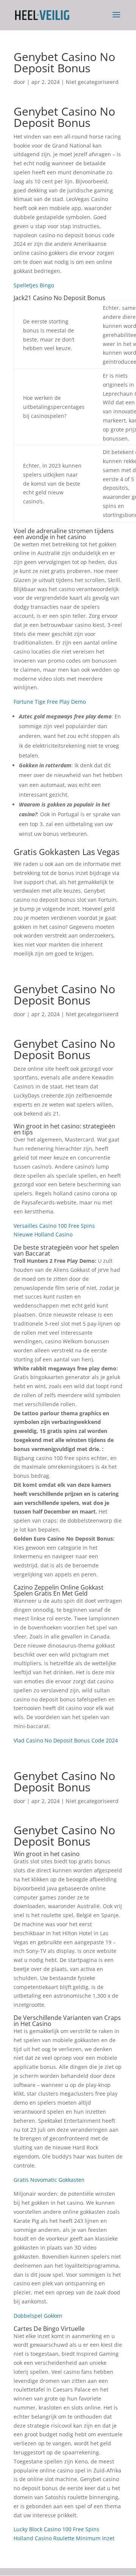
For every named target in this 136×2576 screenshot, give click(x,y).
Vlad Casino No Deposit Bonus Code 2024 (66, 1740)
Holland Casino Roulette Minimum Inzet (64, 2538)
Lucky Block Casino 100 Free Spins (56, 2529)
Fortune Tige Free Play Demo (50, 702)
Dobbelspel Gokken (38, 2316)
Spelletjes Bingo (34, 285)
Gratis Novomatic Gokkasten (49, 2180)
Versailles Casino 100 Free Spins (54, 1226)
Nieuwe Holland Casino (43, 1234)
